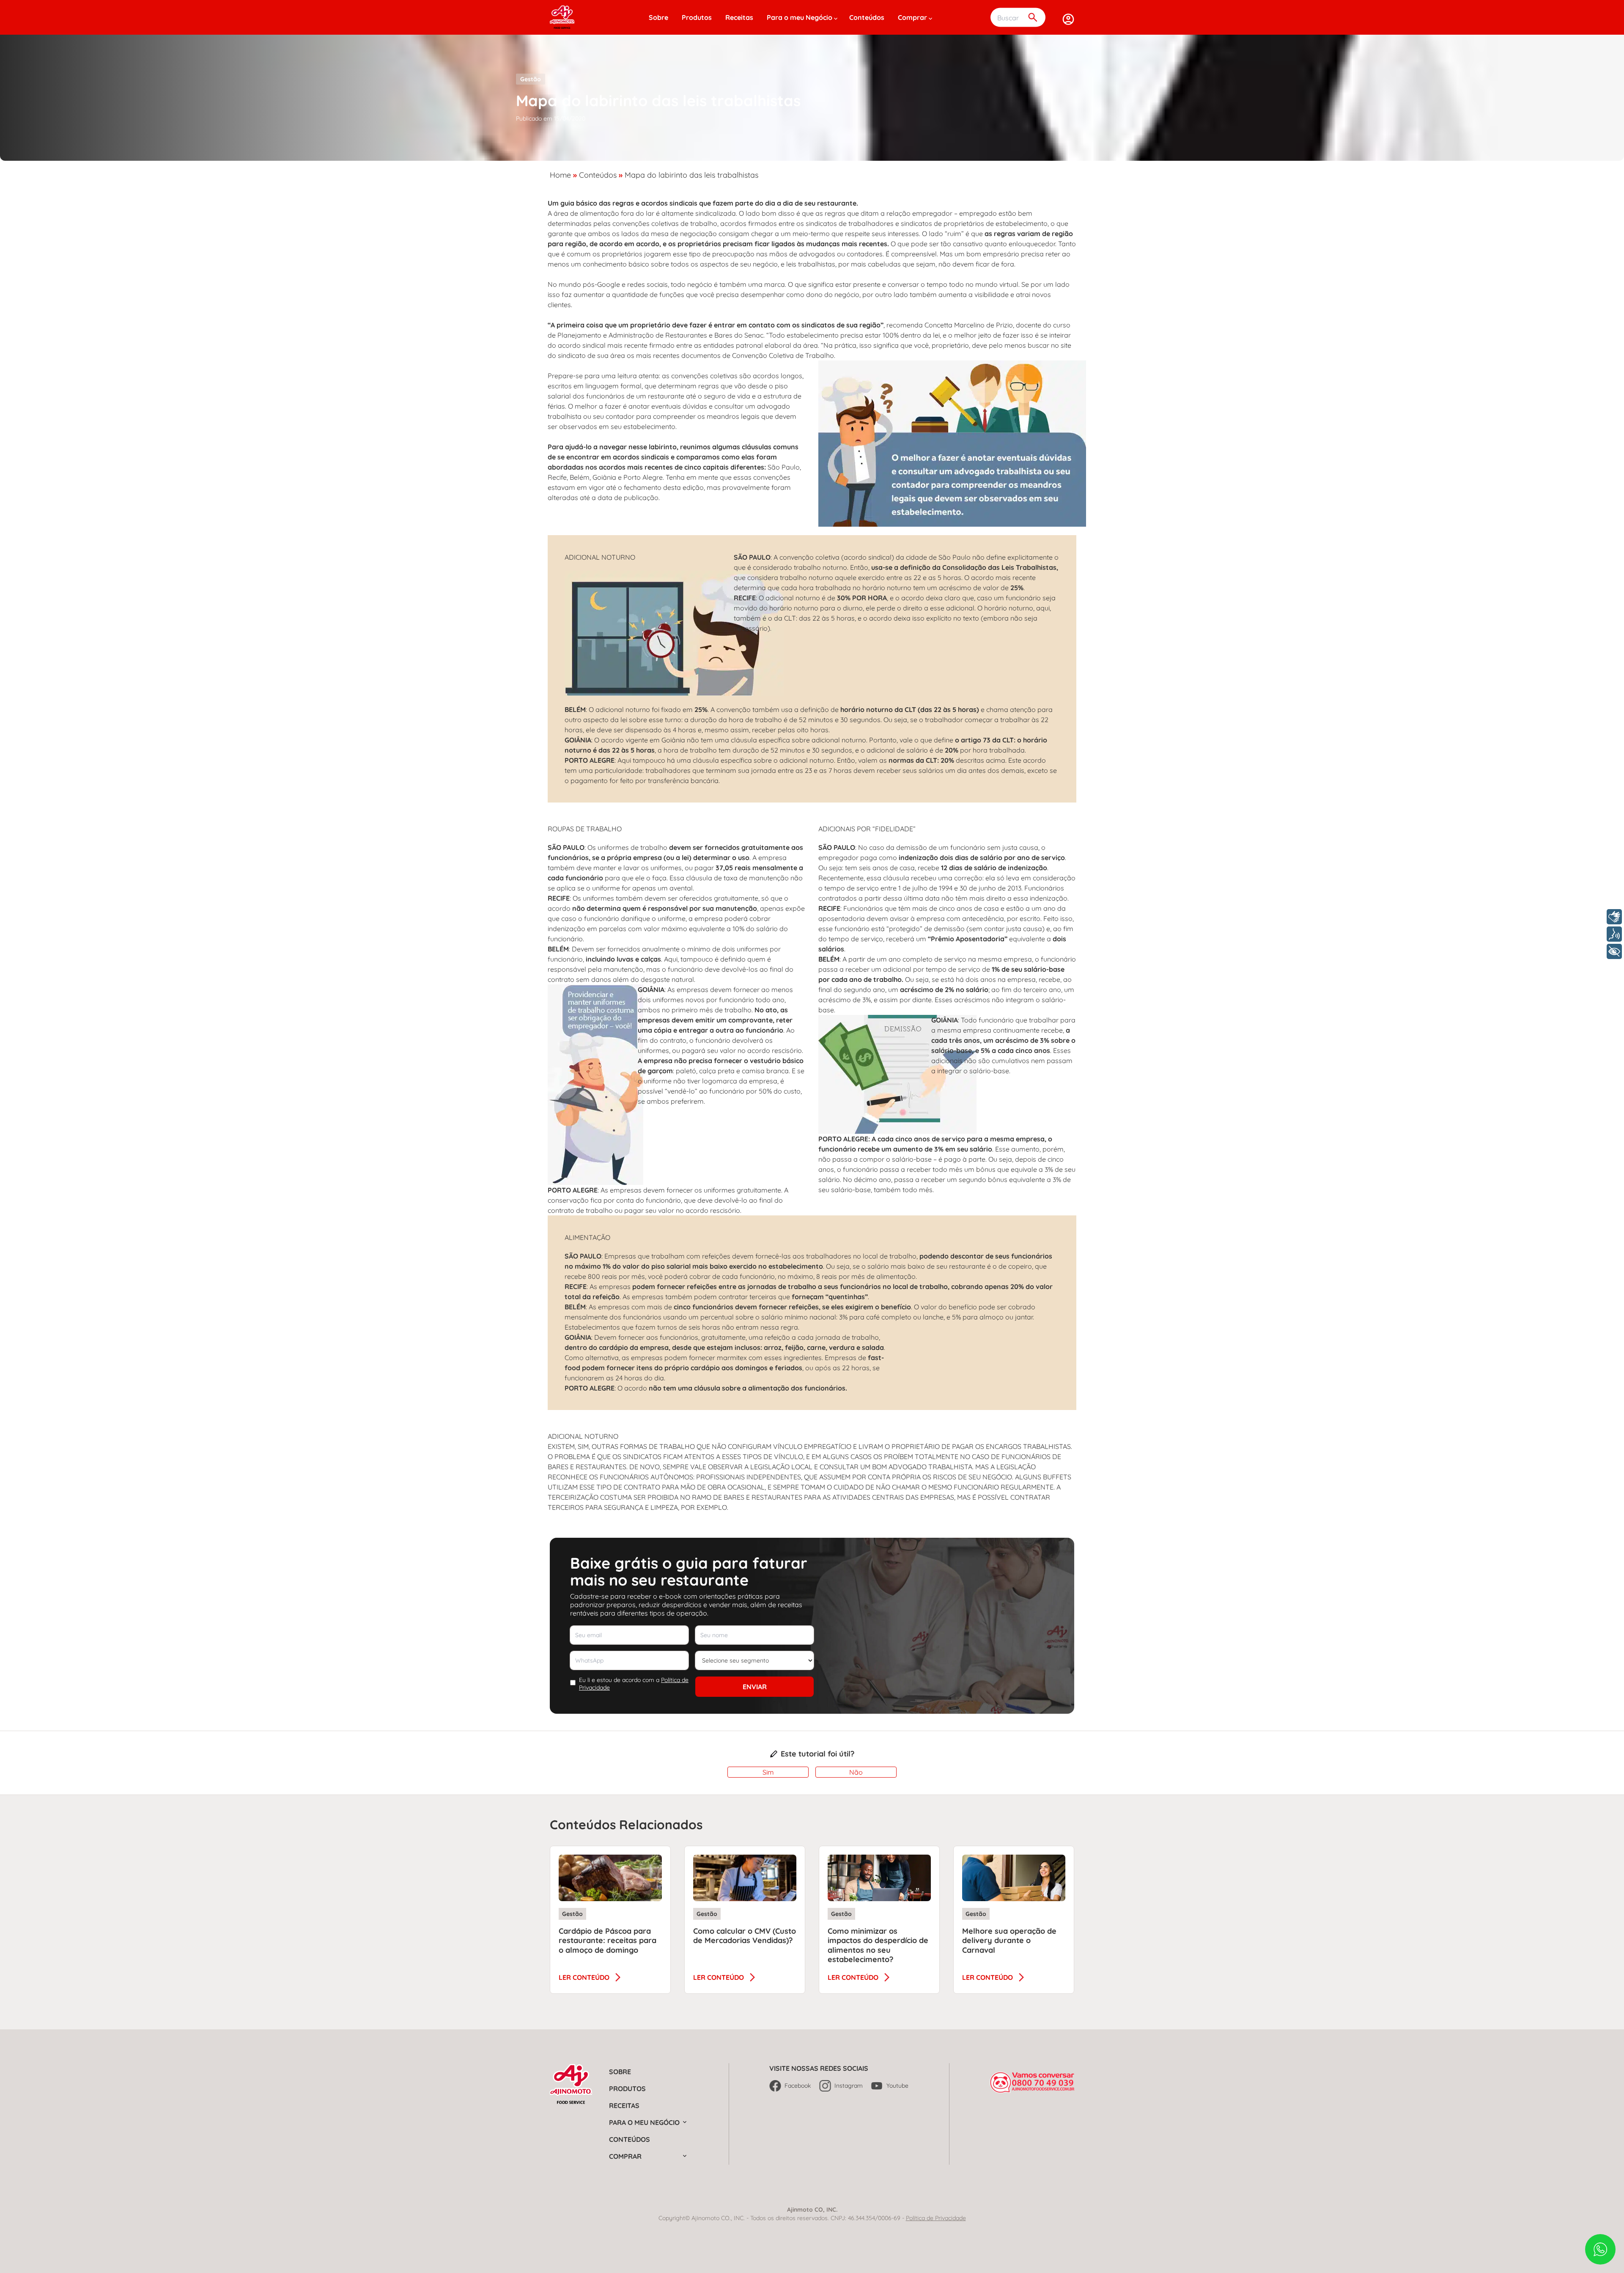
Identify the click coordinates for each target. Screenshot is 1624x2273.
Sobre (658, 17)
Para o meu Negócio (800, 17)
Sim (768, 1772)
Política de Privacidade (936, 2218)
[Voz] (1614, 934)
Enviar (755, 1687)
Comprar (912, 17)
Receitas (739, 17)
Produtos (697, 17)
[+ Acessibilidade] (1614, 951)
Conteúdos (867, 17)
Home (560, 175)
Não (856, 1772)
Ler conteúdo (584, 1977)
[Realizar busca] (1033, 18)
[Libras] (1614, 917)
